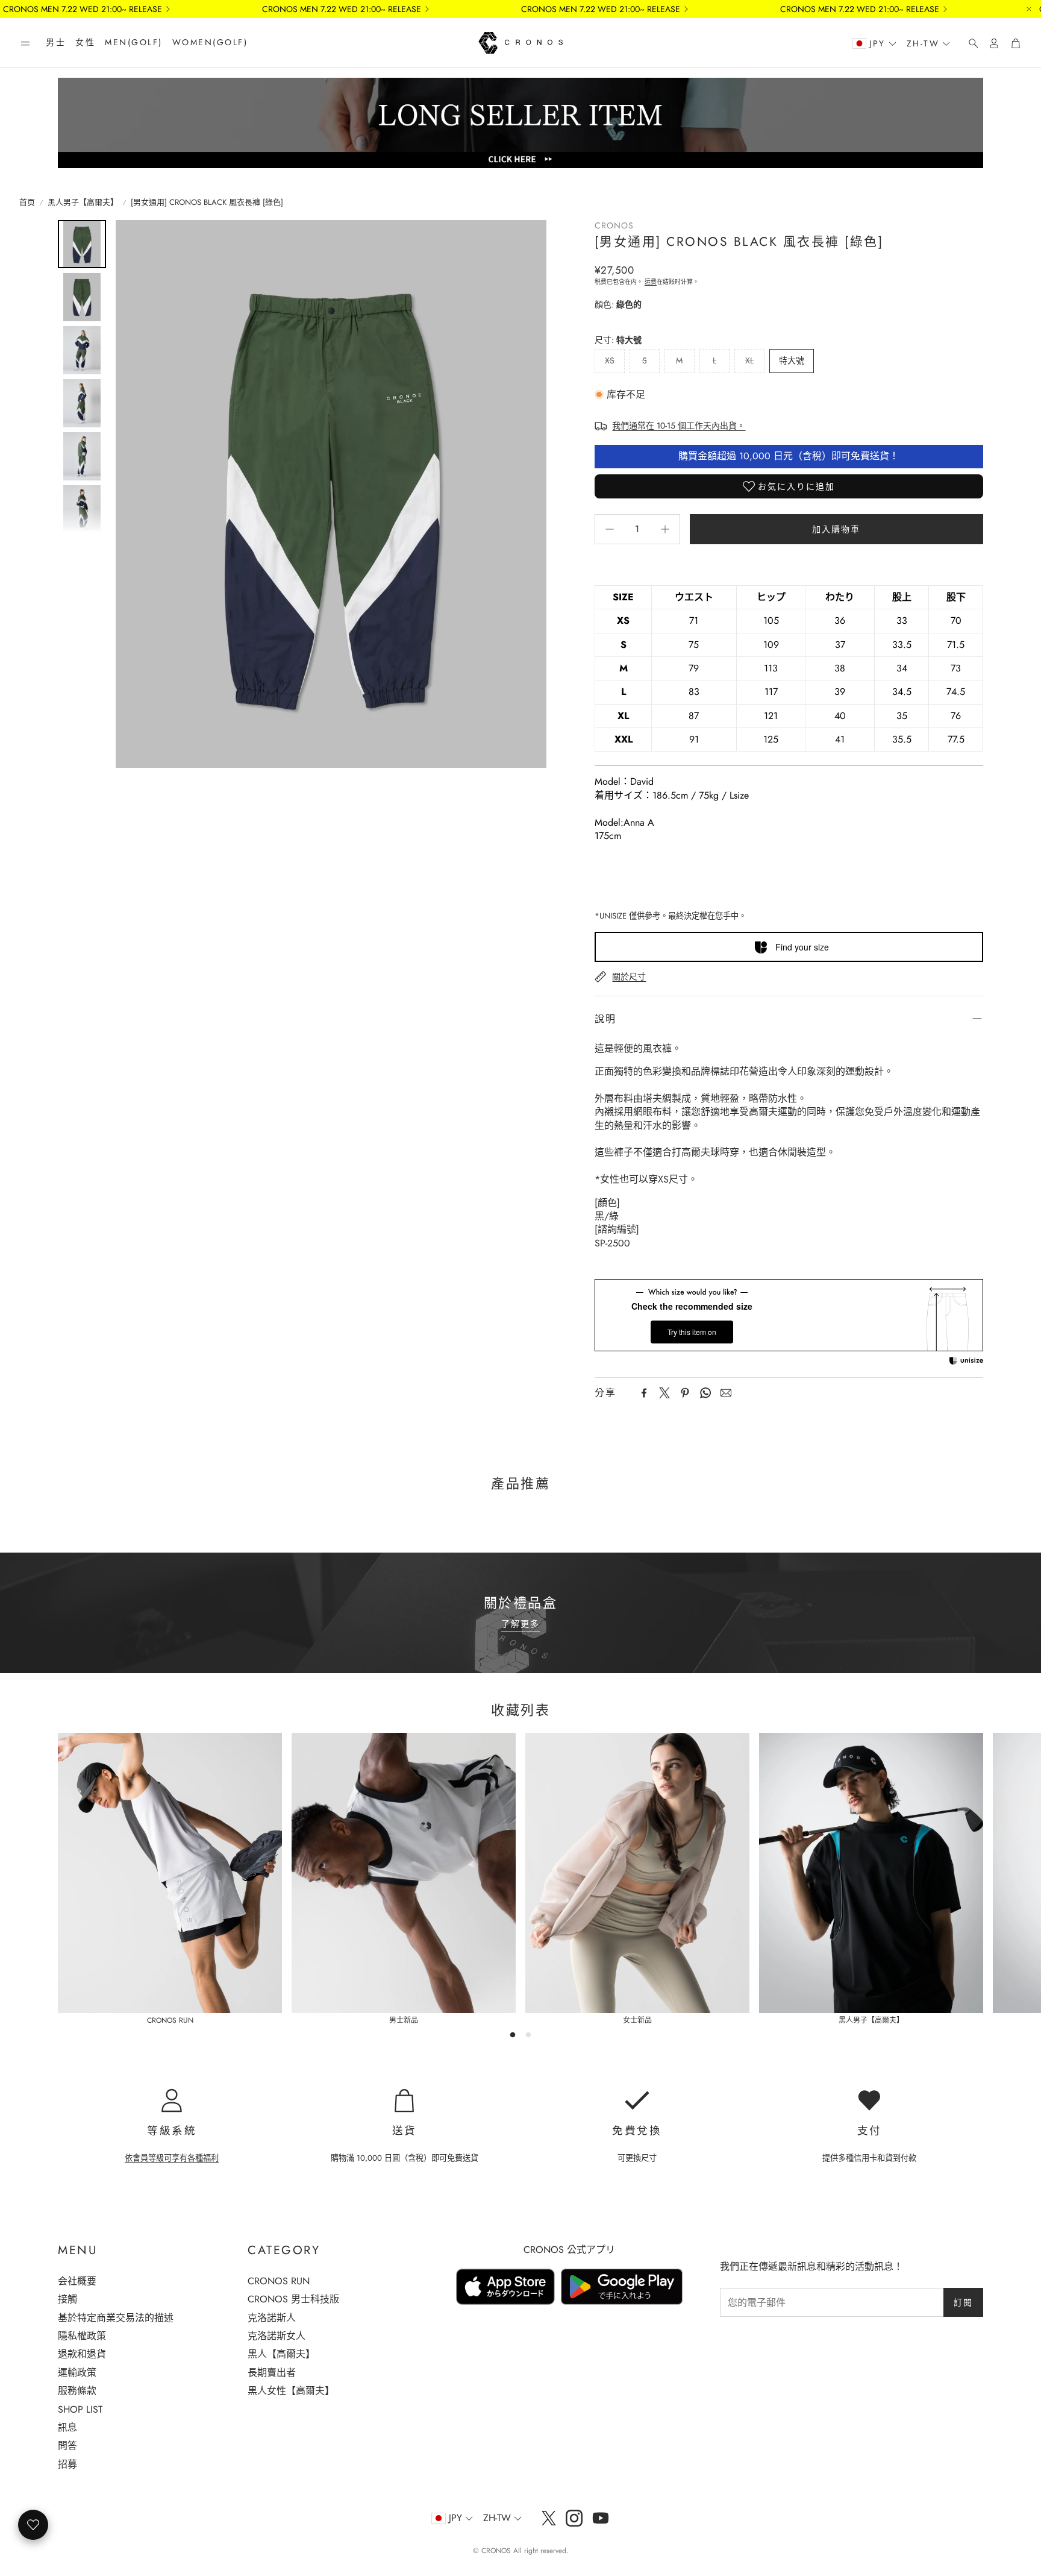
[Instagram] (574, 2518)
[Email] (726, 1393)
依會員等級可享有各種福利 (172, 2158)
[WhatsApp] (705, 1393)
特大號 (792, 360)
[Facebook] (644, 1393)
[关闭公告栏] (1029, 9)
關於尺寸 (629, 976)
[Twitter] (664, 1393)
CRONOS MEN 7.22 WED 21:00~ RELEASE (83, 9)
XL (749, 360)
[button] (25, 43)
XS (610, 360)
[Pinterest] (685, 1393)
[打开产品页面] (170, 1873)
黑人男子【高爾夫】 (83, 203)
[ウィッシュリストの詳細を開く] (33, 2525)
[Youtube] (601, 2518)
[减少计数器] (610, 529)
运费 (651, 282)
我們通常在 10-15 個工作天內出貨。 (679, 426)
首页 (27, 203)
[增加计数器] (665, 529)
